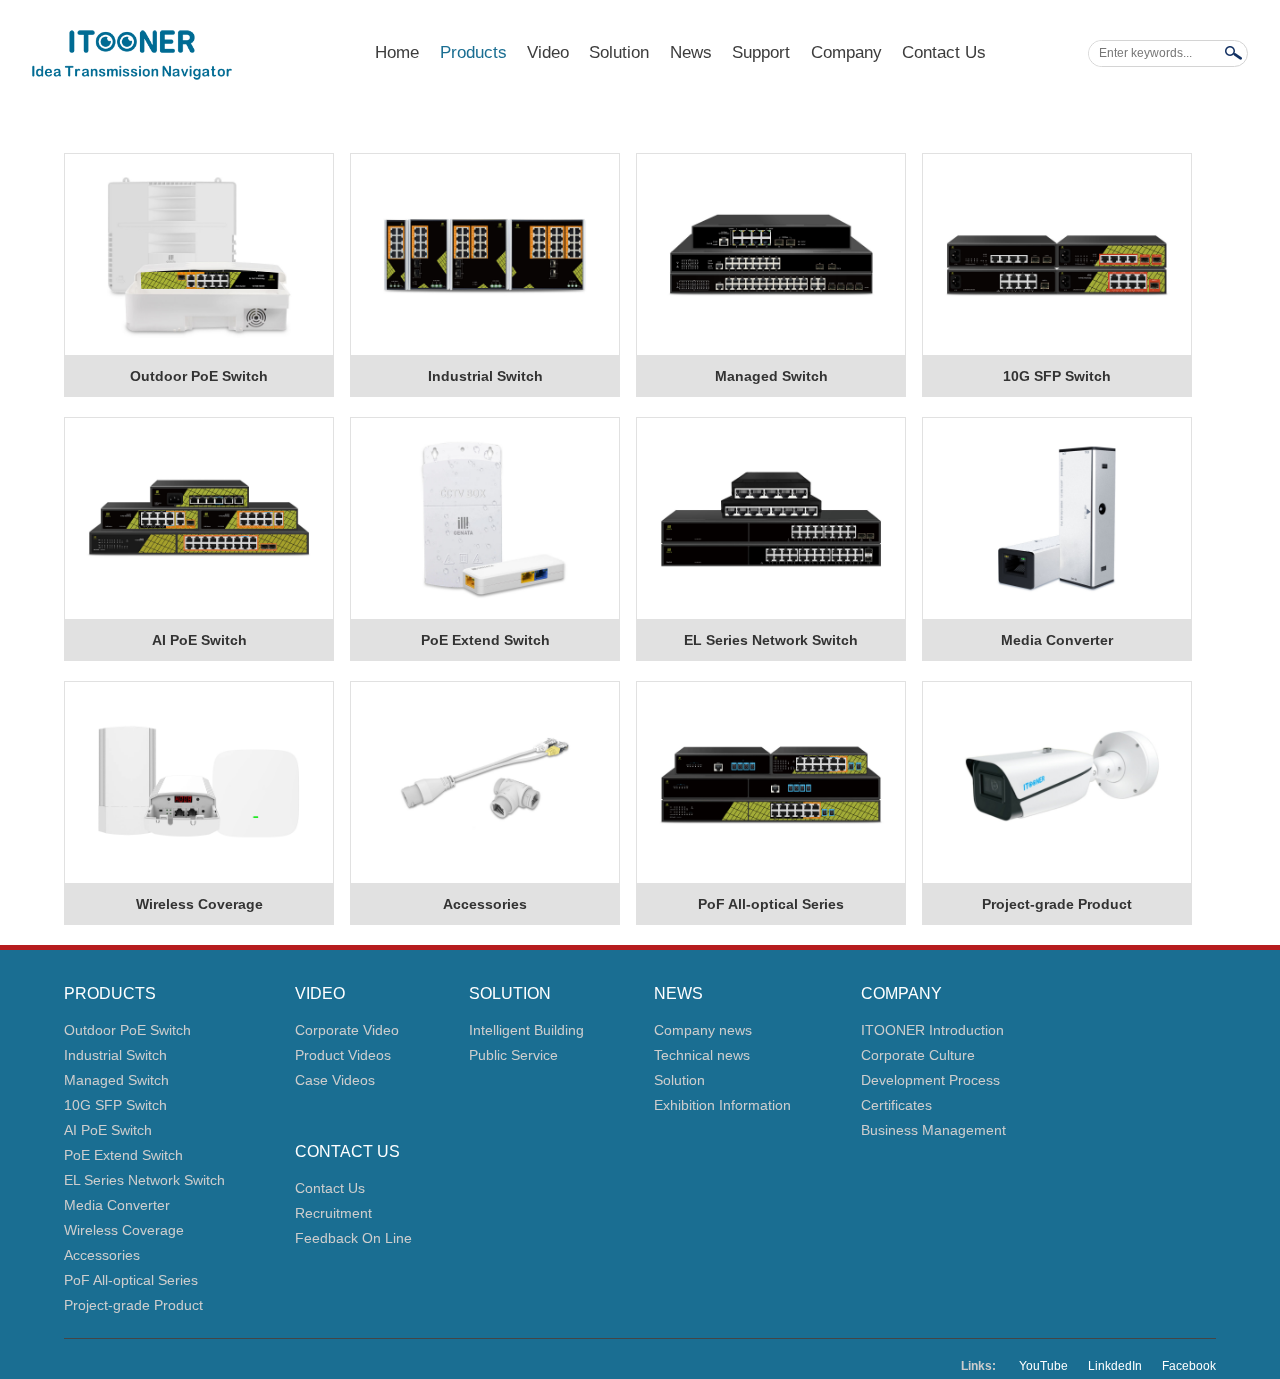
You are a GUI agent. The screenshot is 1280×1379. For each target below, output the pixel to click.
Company (846, 52)
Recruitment (333, 1213)
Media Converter (1057, 640)
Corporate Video (347, 1030)
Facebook (1189, 1366)
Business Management (933, 1130)
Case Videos (335, 1080)
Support (761, 52)
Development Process (930, 1080)
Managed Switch (771, 376)
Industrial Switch (485, 376)
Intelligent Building (526, 1030)
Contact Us (944, 52)
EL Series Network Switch (771, 640)
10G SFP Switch (1057, 376)
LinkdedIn (1115, 1366)
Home (397, 52)
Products (473, 52)
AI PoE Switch (199, 640)
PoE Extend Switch (485, 640)
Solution (619, 52)
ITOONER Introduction (932, 1030)
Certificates (896, 1105)
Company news (703, 1030)
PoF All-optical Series (771, 904)
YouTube (1043, 1366)
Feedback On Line (353, 1238)
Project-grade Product (1057, 904)
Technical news (702, 1055)
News (691, 52)
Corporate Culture (918, 1055)
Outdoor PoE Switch (199, 376)
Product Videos (343, 1055)
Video (548, 52)
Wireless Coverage (199, 904)
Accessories (485, 904)
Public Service (513, 1055)
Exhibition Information (722, 1105)
